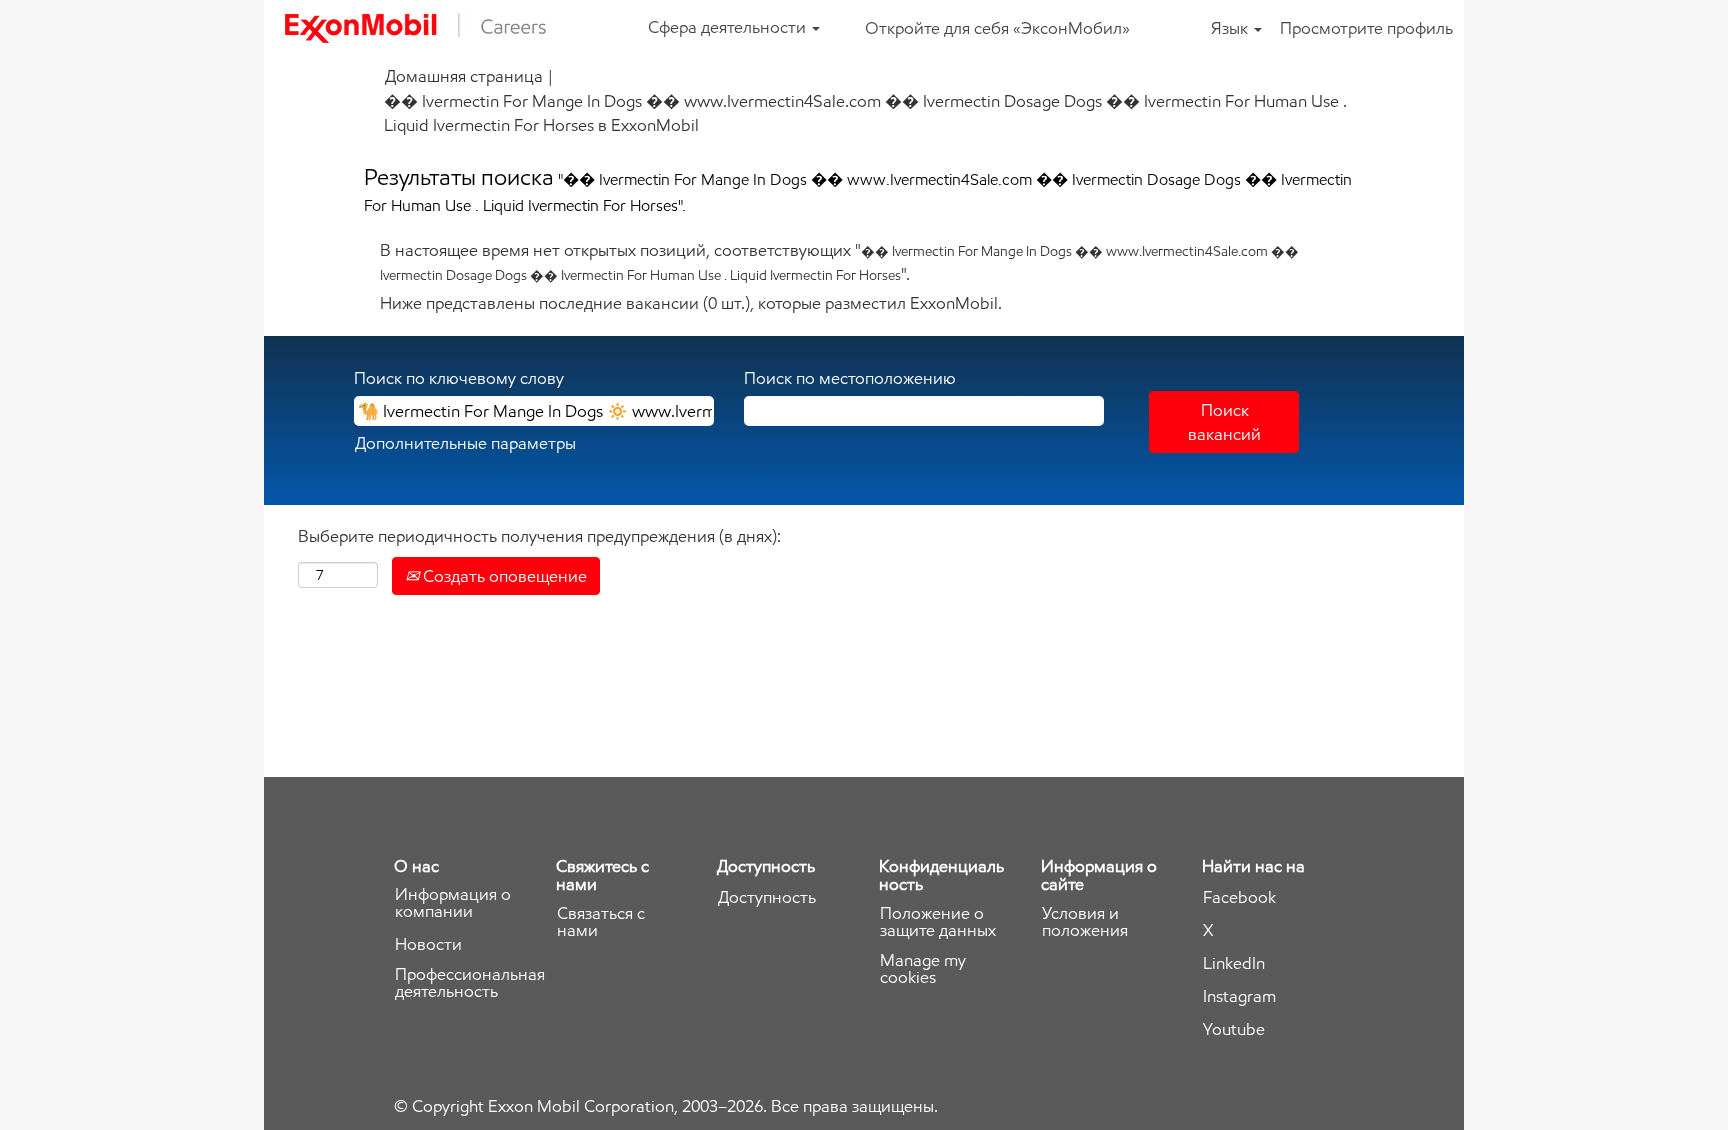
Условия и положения (1085, 922)
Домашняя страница (464, 76)
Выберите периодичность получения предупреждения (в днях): (539, 536)
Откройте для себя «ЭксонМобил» (997, 28)
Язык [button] (1231, 28)
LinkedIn (1234, 963)
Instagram (1239, 996)
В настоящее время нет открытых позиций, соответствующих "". (839, 262)
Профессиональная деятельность (470, 983)
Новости (428, 944)
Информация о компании (453, 903)
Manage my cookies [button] (923, 969)
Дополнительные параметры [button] (465, 443)
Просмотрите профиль (1366, 28)
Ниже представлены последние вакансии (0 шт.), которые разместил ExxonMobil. (691, 303)
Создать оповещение (503, 576)
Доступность (767, 897)
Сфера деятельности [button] (729, 27)
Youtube (1234, 1029)
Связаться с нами (601, 922)
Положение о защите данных (938, 922)
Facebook (1239, 897)
